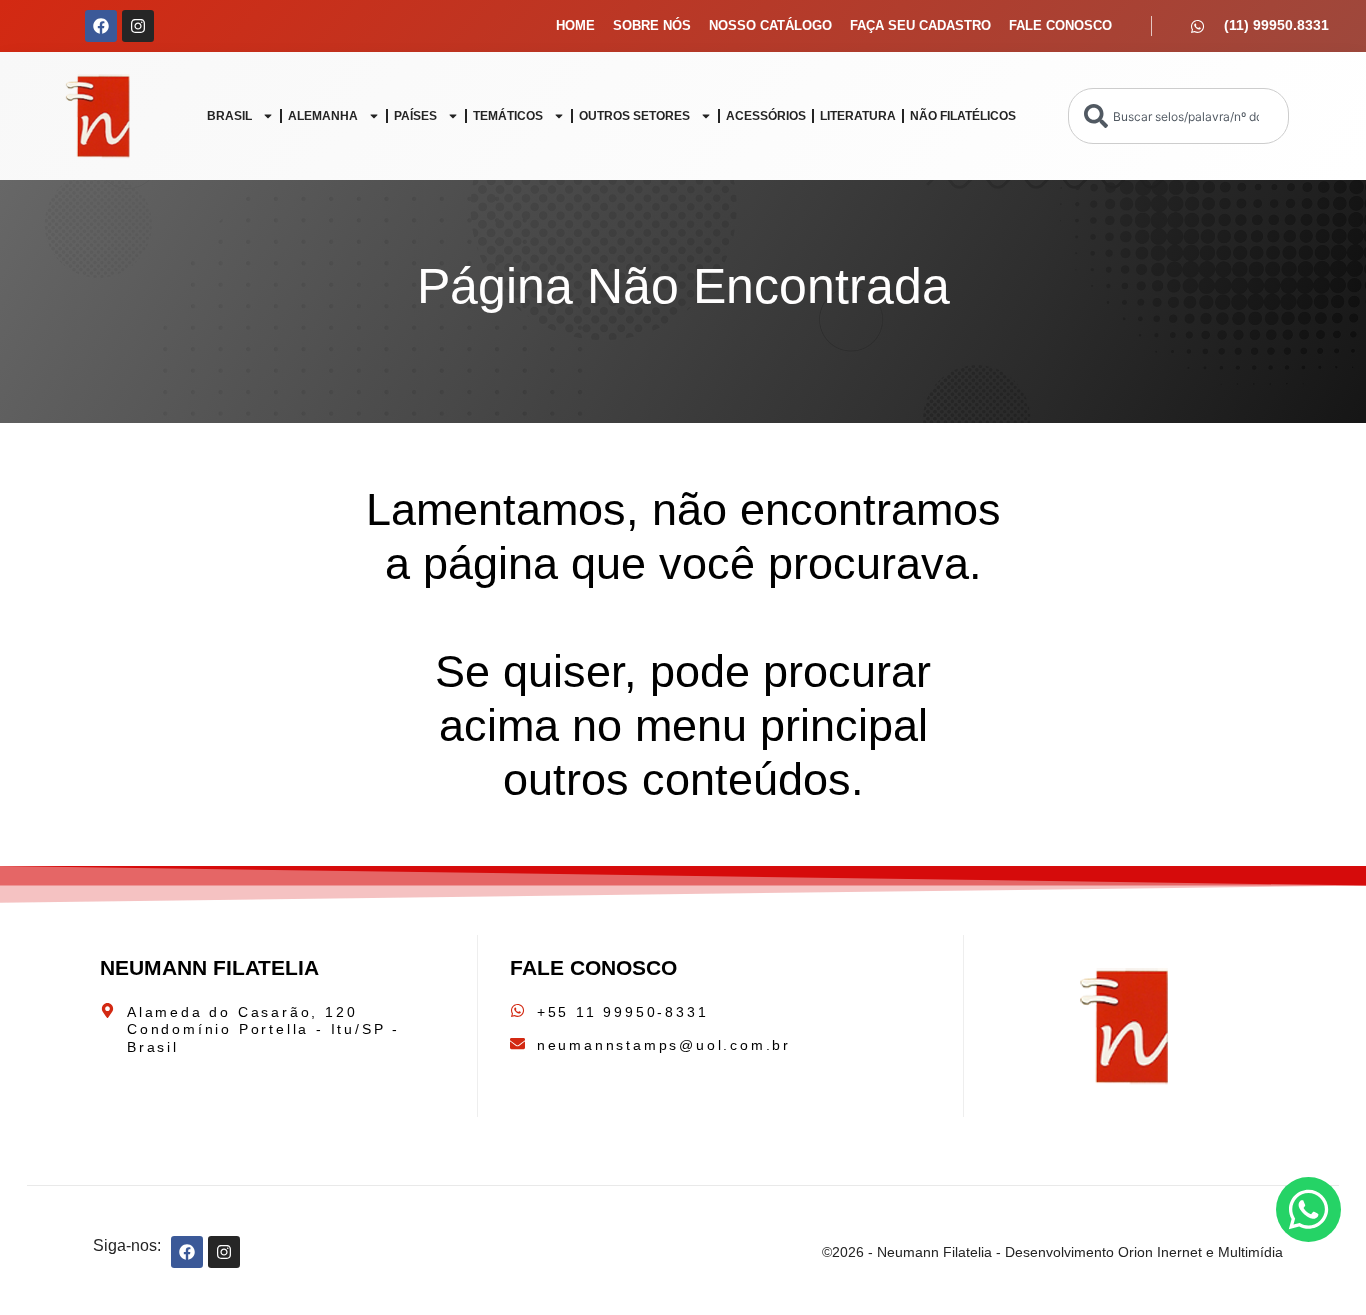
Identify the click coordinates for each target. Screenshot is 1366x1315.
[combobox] (1178, 116)
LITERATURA (858, 116)
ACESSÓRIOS (766, 116)
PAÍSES (415, 116)
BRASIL (229, 116)
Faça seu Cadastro (920, 25)
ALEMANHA (323, 116)
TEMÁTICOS (508, 116)
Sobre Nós (652, 25)
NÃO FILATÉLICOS (963, 116)
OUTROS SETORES (634, 116)
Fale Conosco (1060, 25)
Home (575, 25)
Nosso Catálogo (770, 25)
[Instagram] (138, 26)
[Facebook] (101, 26)
